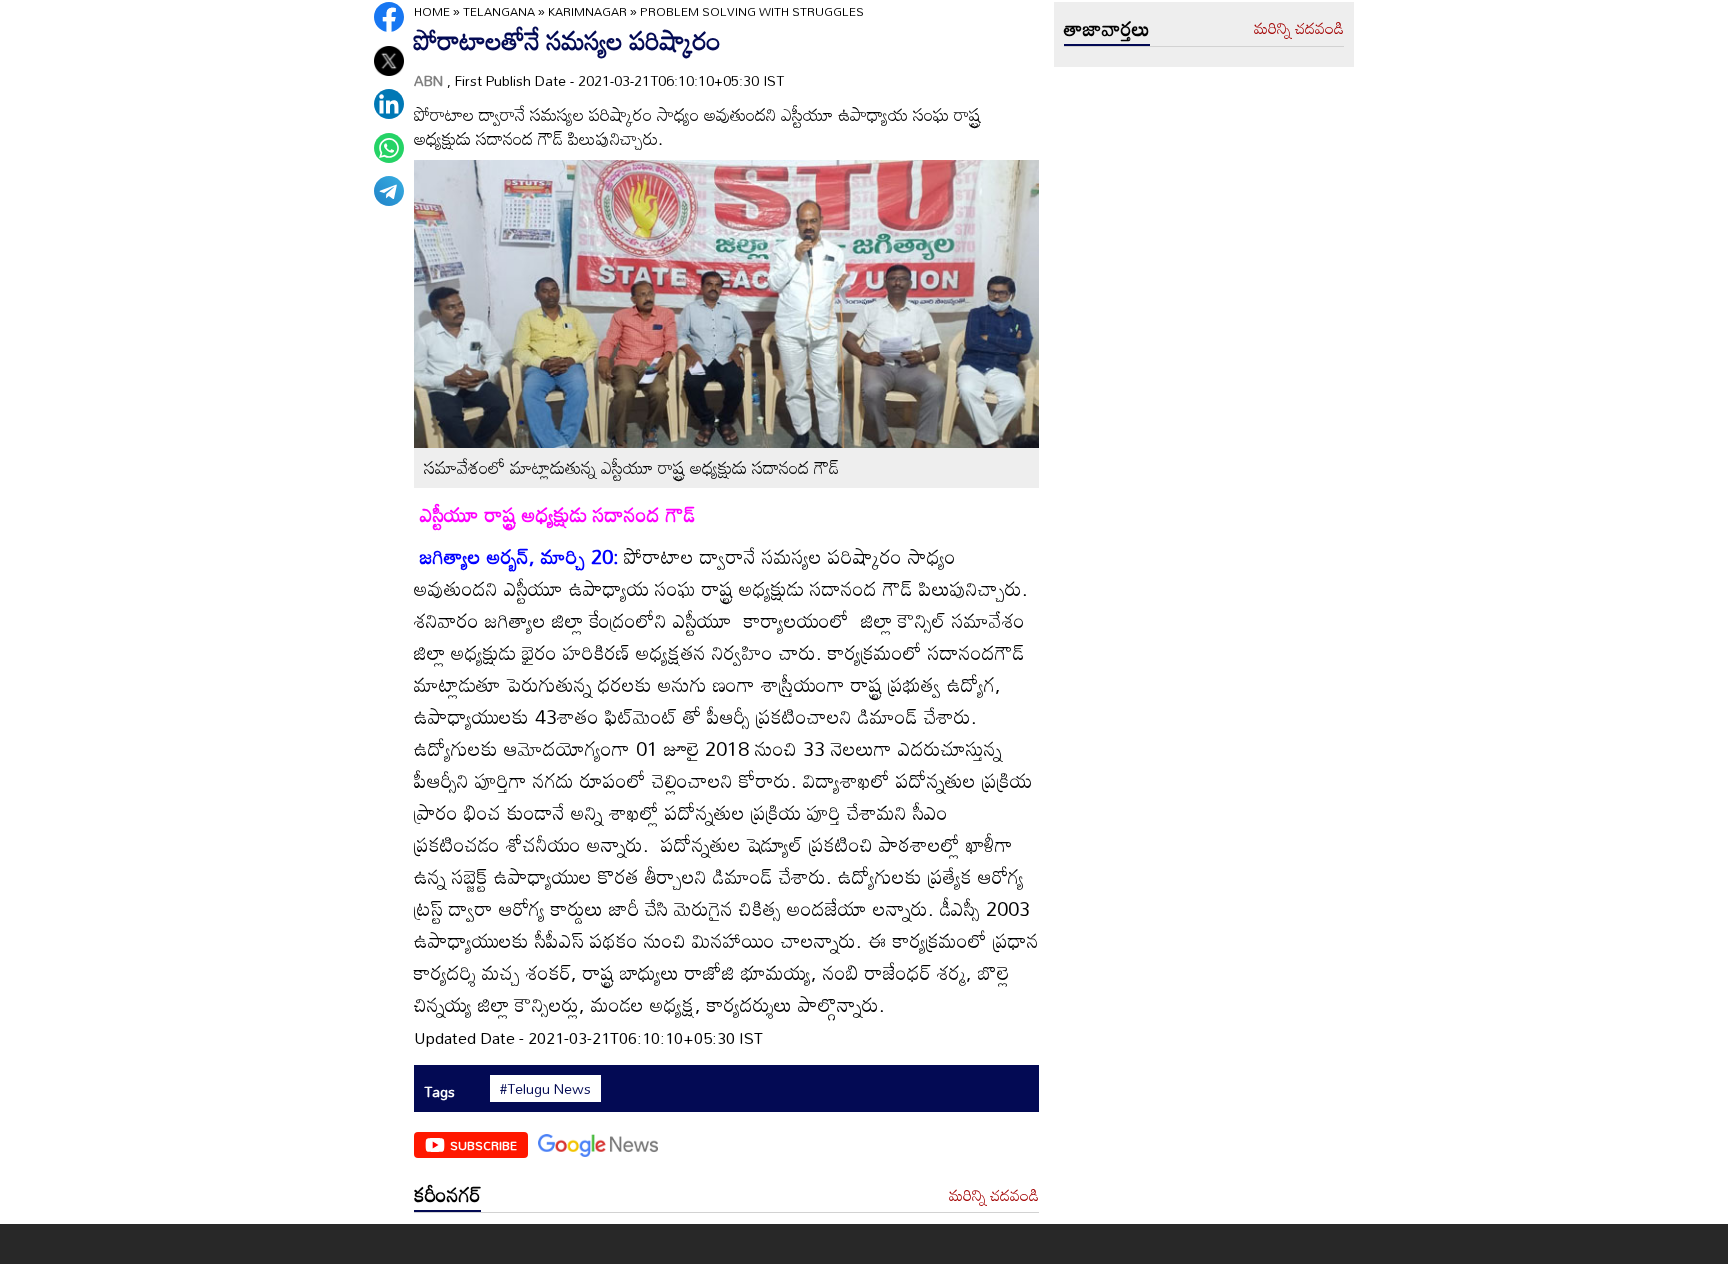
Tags (439, 1091)
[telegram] (389, 191)
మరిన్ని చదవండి (994, 1196)
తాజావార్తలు (1107, 28)
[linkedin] (389, 104)
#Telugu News (545, 1089)
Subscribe (483, 1145)
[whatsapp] (389, 148)
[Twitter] (389, 61)
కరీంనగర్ (447, 1194)
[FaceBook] (389, 17)
